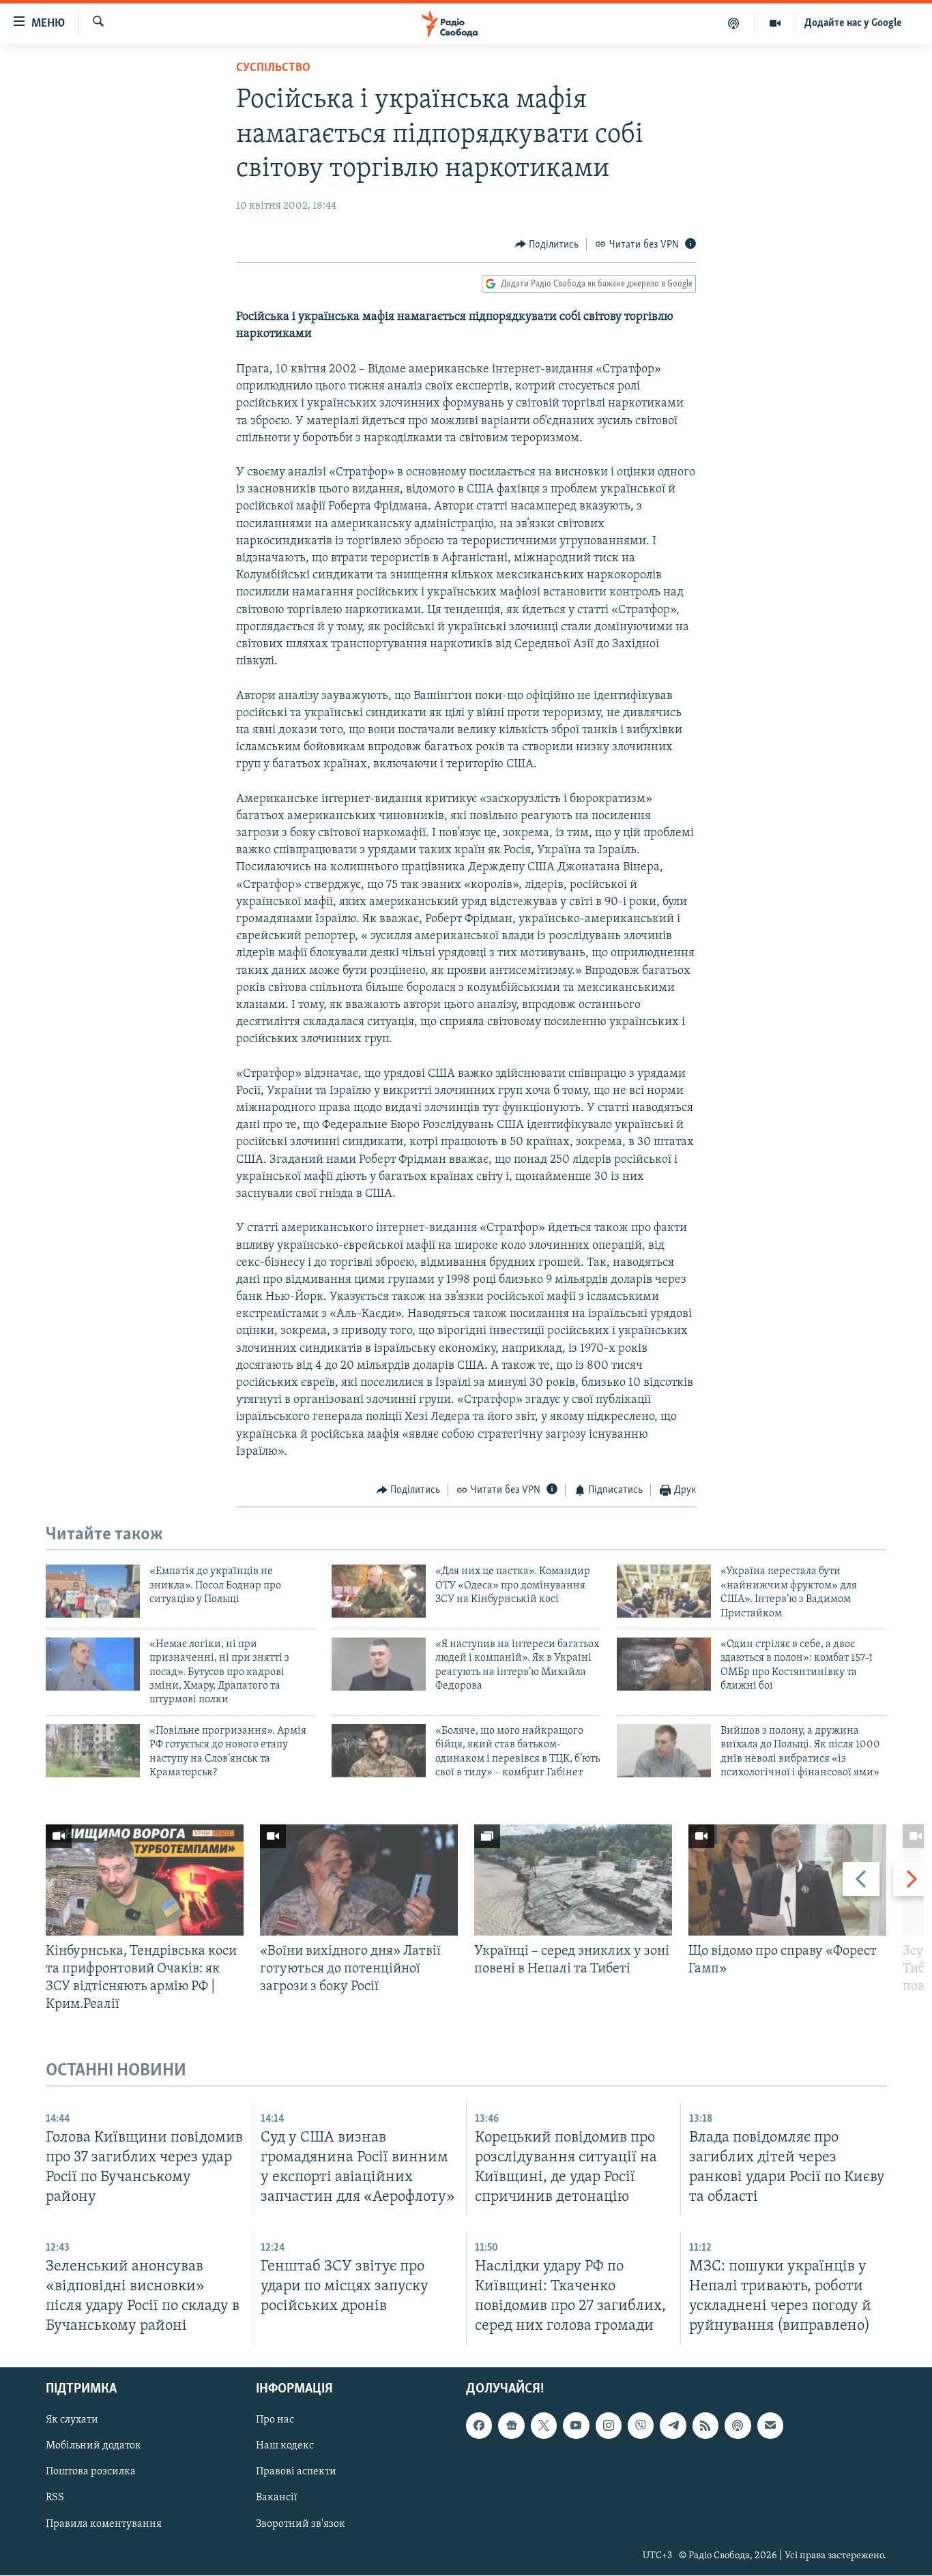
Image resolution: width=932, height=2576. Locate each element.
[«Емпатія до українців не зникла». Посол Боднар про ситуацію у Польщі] (93, 1591)
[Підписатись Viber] (641, 2426)
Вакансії (277, 2498)
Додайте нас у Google (853, 23)
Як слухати (72, 2420)
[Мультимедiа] (775, 23)
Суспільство (273, 68)
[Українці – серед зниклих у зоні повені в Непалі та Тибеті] (573, 1880)
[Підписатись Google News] (511, 2426)
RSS (55, 2498)
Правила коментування (104, 2524)
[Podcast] (738, 2426)
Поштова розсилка (91, 2472)
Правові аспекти (296, 2472)
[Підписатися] (770, 2426)
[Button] (547, 245)
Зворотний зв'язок (301, 2524)
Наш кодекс (285, 2446)
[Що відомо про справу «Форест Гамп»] (787, 1880)
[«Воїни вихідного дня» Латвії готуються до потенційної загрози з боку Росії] (359, 1880)
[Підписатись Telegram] (673, 2426)
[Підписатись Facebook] (479, 2426)
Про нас (275, 2420)
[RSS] (705, 2426)
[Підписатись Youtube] (576, 2426)
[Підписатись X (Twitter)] (544, 2426)
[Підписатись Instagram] (609, 2426)
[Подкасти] (734, 23)
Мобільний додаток (93, 2446)
